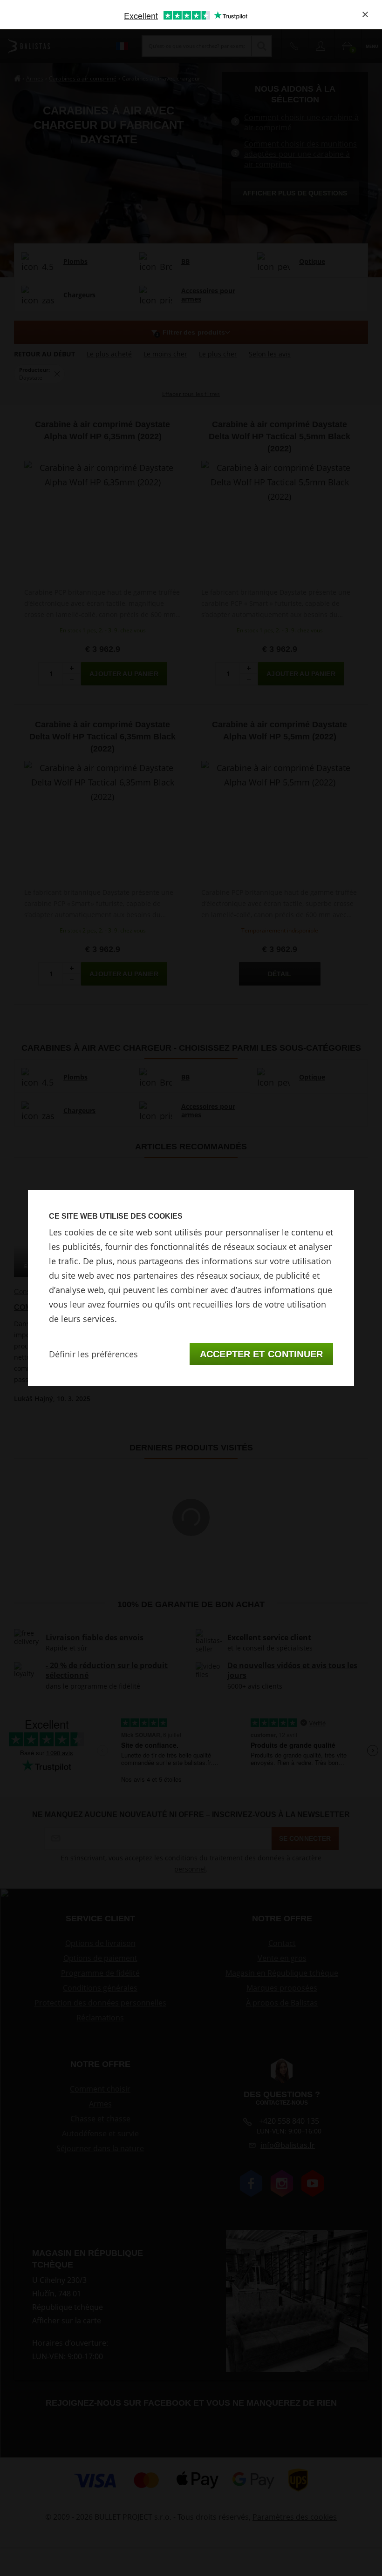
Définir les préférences (93, 1354)
